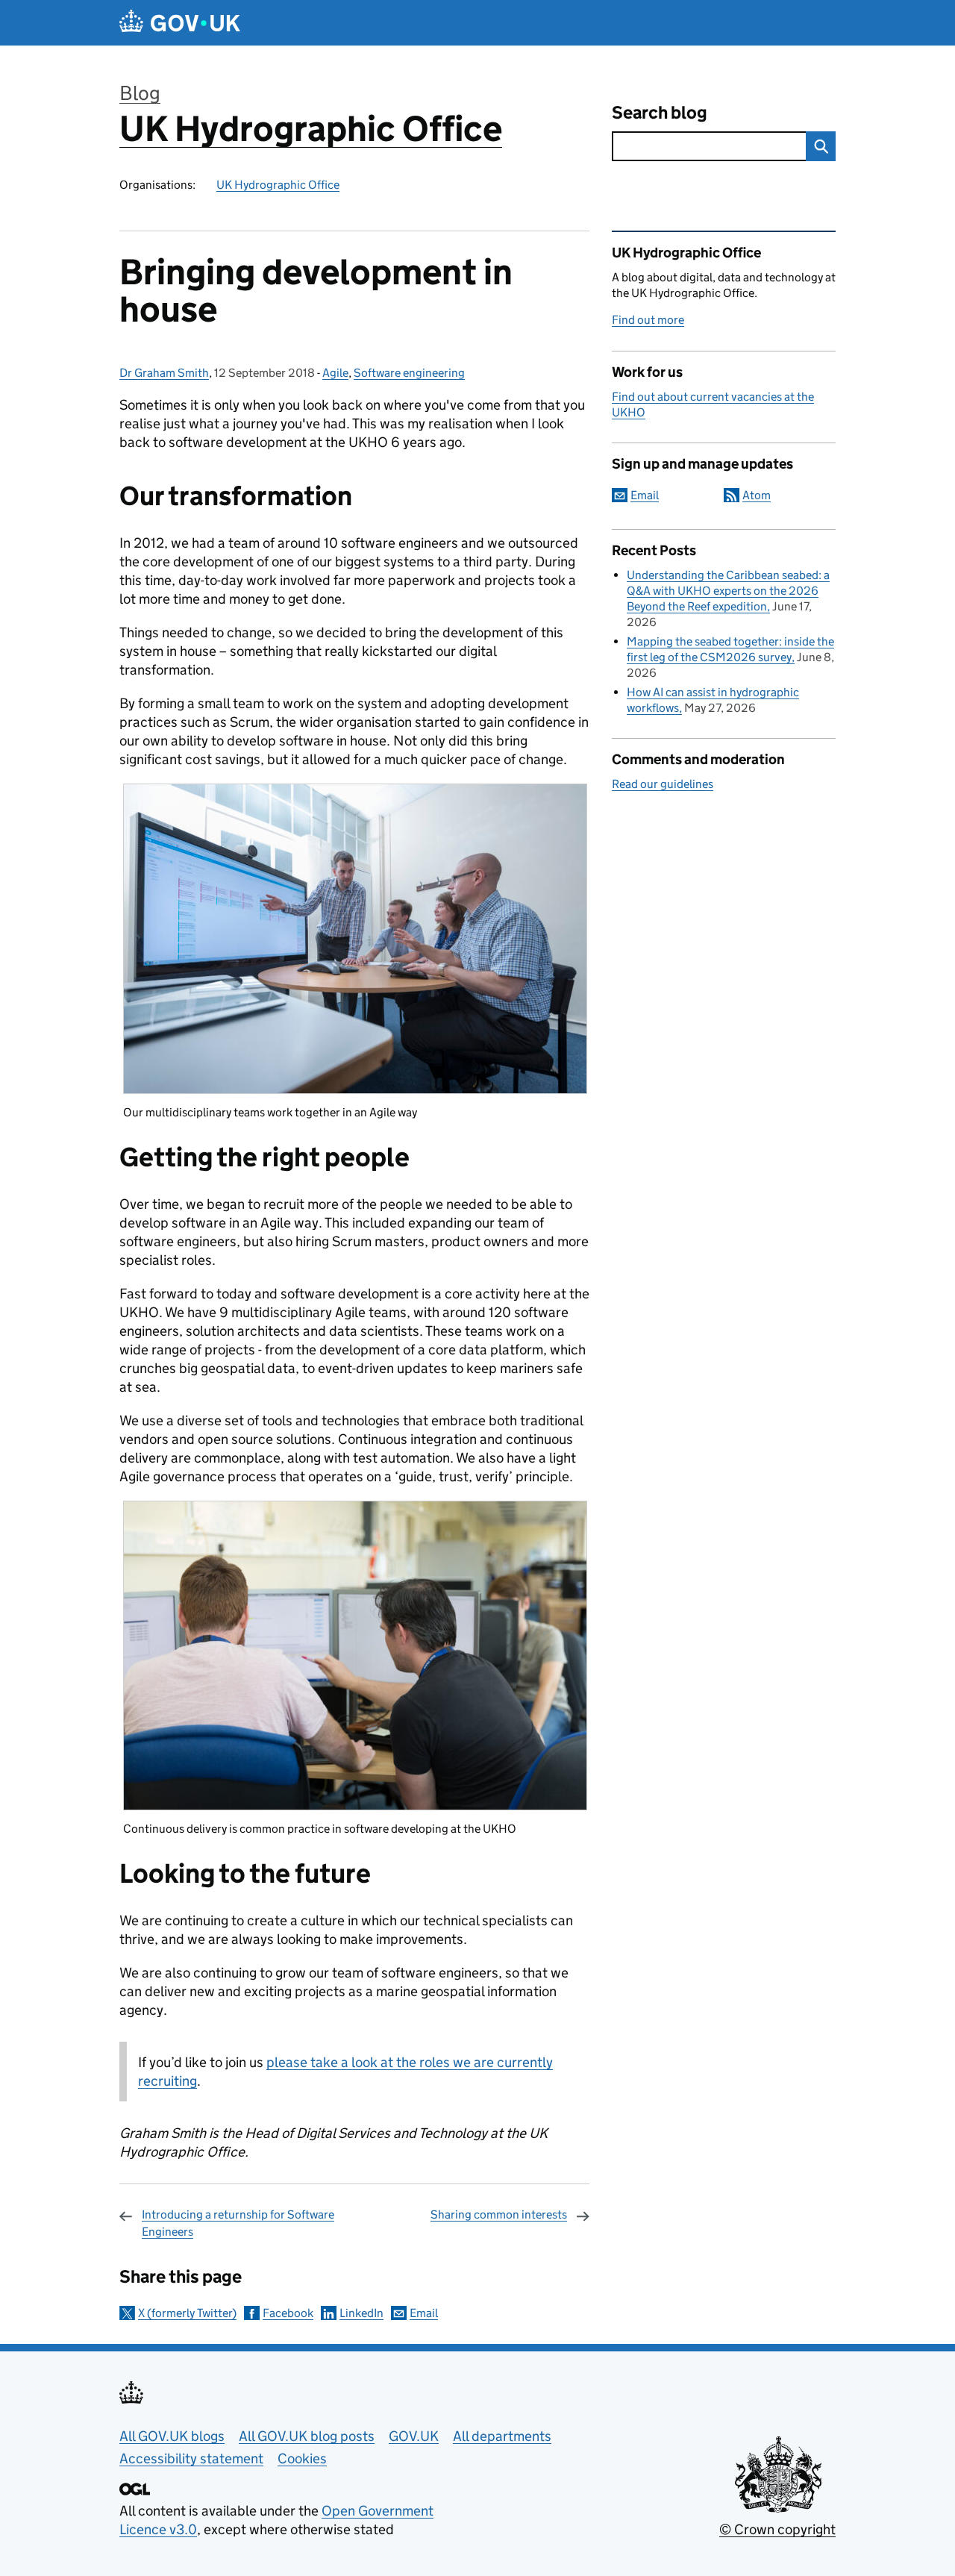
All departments (502, 2436)
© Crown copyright (777, 2529)
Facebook (288, 2313)
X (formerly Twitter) (187, 2313)
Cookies (302, 2458)
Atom (757, 495)
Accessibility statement (191, 2458)
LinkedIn (361, 2313)
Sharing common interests (499, 2214)
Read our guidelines (663, 784)
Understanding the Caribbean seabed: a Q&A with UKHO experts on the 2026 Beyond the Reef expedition (728, 591)
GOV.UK (414, 2436)
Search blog (660, 112)
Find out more (648, 320)
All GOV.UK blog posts (307, 2436)
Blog (140, 93)
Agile (335, 373)
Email (424, 2313)
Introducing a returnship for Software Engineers (238, 2223)
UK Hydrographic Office (311, 129)
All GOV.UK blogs (172, 2436)
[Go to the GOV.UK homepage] (180, 23)
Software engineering (409, 373)
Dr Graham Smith (164, 373)
